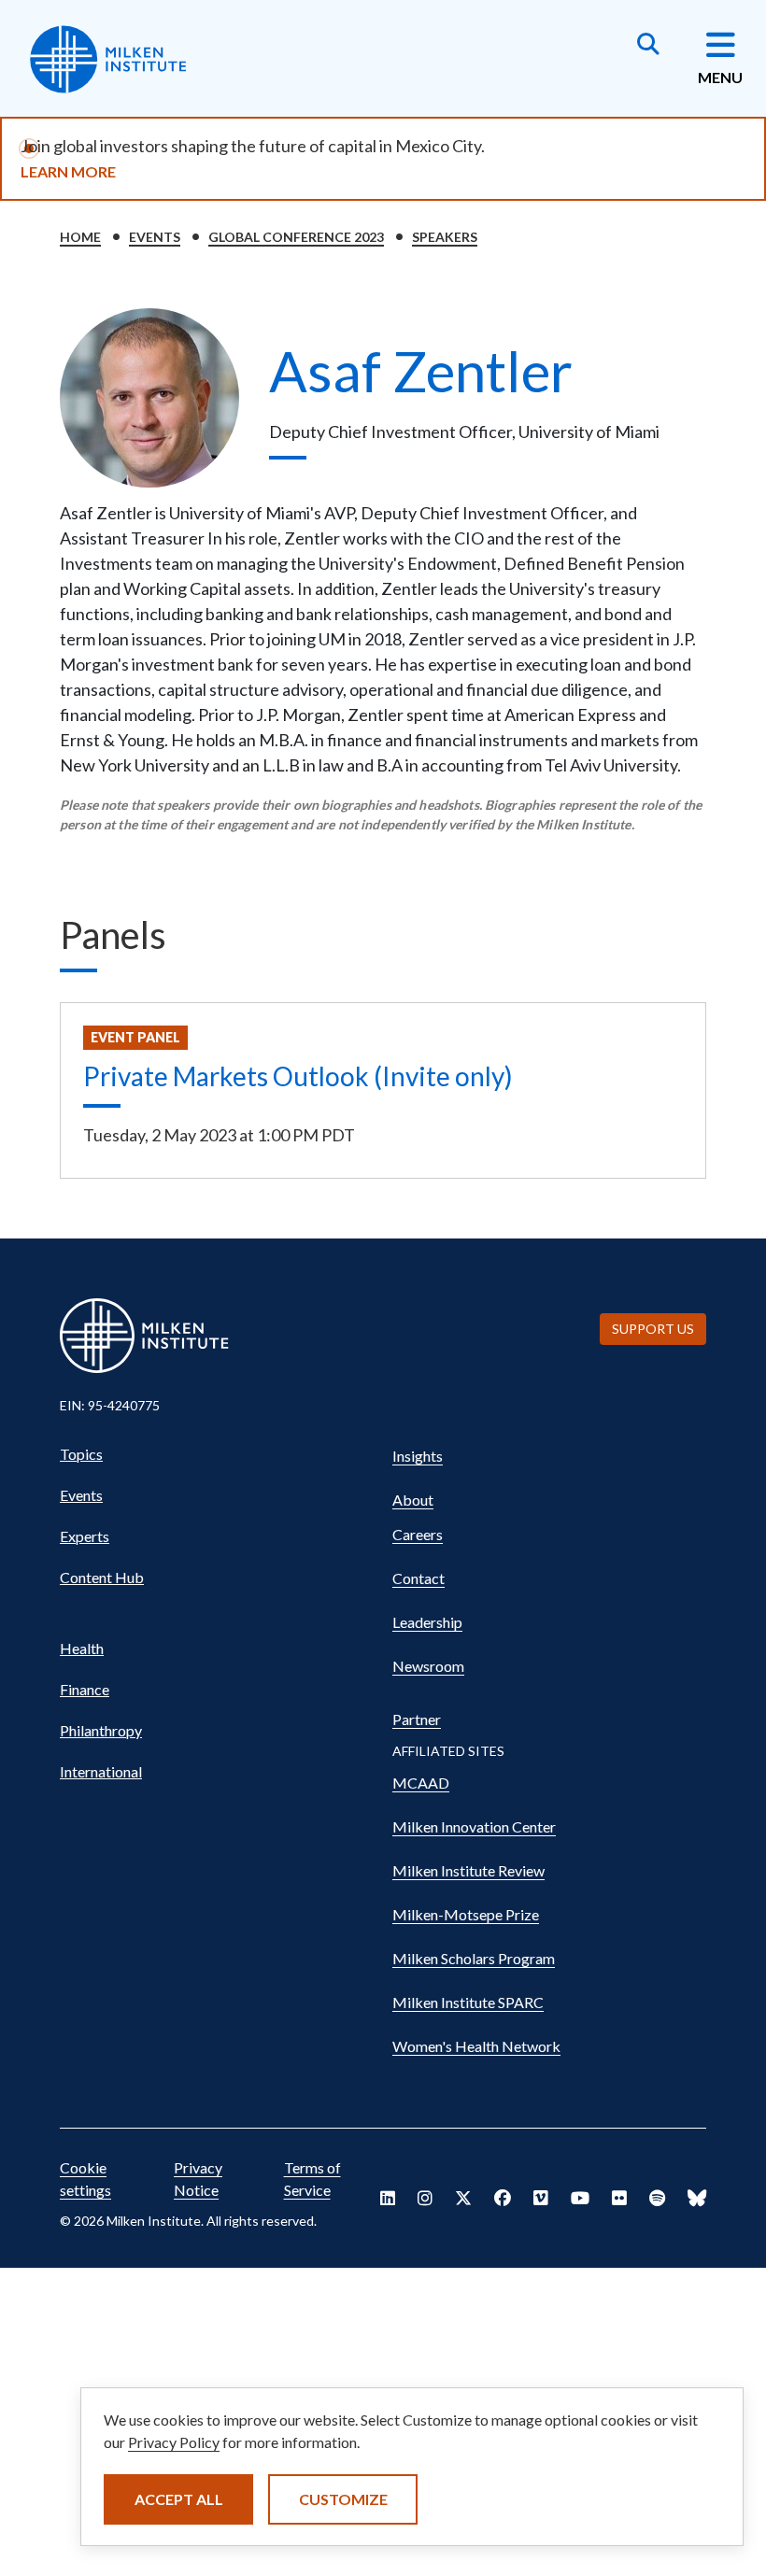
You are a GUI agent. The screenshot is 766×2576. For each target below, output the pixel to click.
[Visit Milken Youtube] (580, 2198)
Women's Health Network (476, 2046)
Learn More (68, 171)
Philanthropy (101, 1730)
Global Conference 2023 (296, 237)
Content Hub (102, 1577)
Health (82, 1648)
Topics (81, 1454)
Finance (85, 1689)
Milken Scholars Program (474, 1958)
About (413, 1500)
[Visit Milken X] (463, 2198)
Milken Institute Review (468, 1870)
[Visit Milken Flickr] (619, 2198)
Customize (343, 2499)
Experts (85, 1536)
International (101, 1771)
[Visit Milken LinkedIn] (388, 2198)
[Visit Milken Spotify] (657, 2198)
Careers (418, 1534)
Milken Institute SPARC (468, 2002)
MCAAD (421, 1783)
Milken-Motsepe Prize (466, 1914)
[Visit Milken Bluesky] (697, 2198)
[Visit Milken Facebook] (503, 2198)
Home (80, 237)
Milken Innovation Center (474, 1826)
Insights (418, 1456)
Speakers (445, 237)
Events (155, 237)
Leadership (427, 1622)
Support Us (653, 1329)
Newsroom (428, 1666)
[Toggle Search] (648, 46)
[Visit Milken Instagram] (425, 2198)
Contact (418, 1578)
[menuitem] (217, 1454)
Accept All (179, 2499)
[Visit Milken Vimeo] (541, 2198)
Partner (417, 1719)
